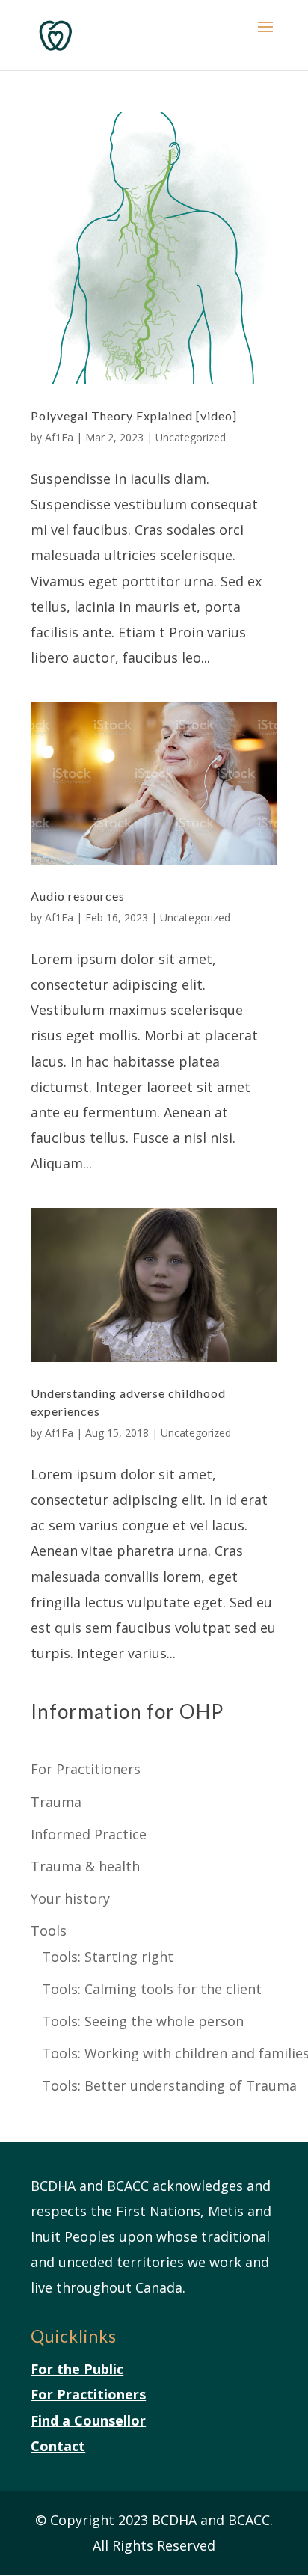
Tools (49, 1931)
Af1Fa (59, 437)
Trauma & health (85, 1866)
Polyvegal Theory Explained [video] (134, 415)
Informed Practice (89, 1834)
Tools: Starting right (108, 1957)
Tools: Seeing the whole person (143, 2021)
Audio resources (78, 896)
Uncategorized (191, 437)
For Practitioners (86, 1769)
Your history (70, 1898)
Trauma (56, 1802)
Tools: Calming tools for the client (152, 1989)
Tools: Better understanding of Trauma (169, 2085)
